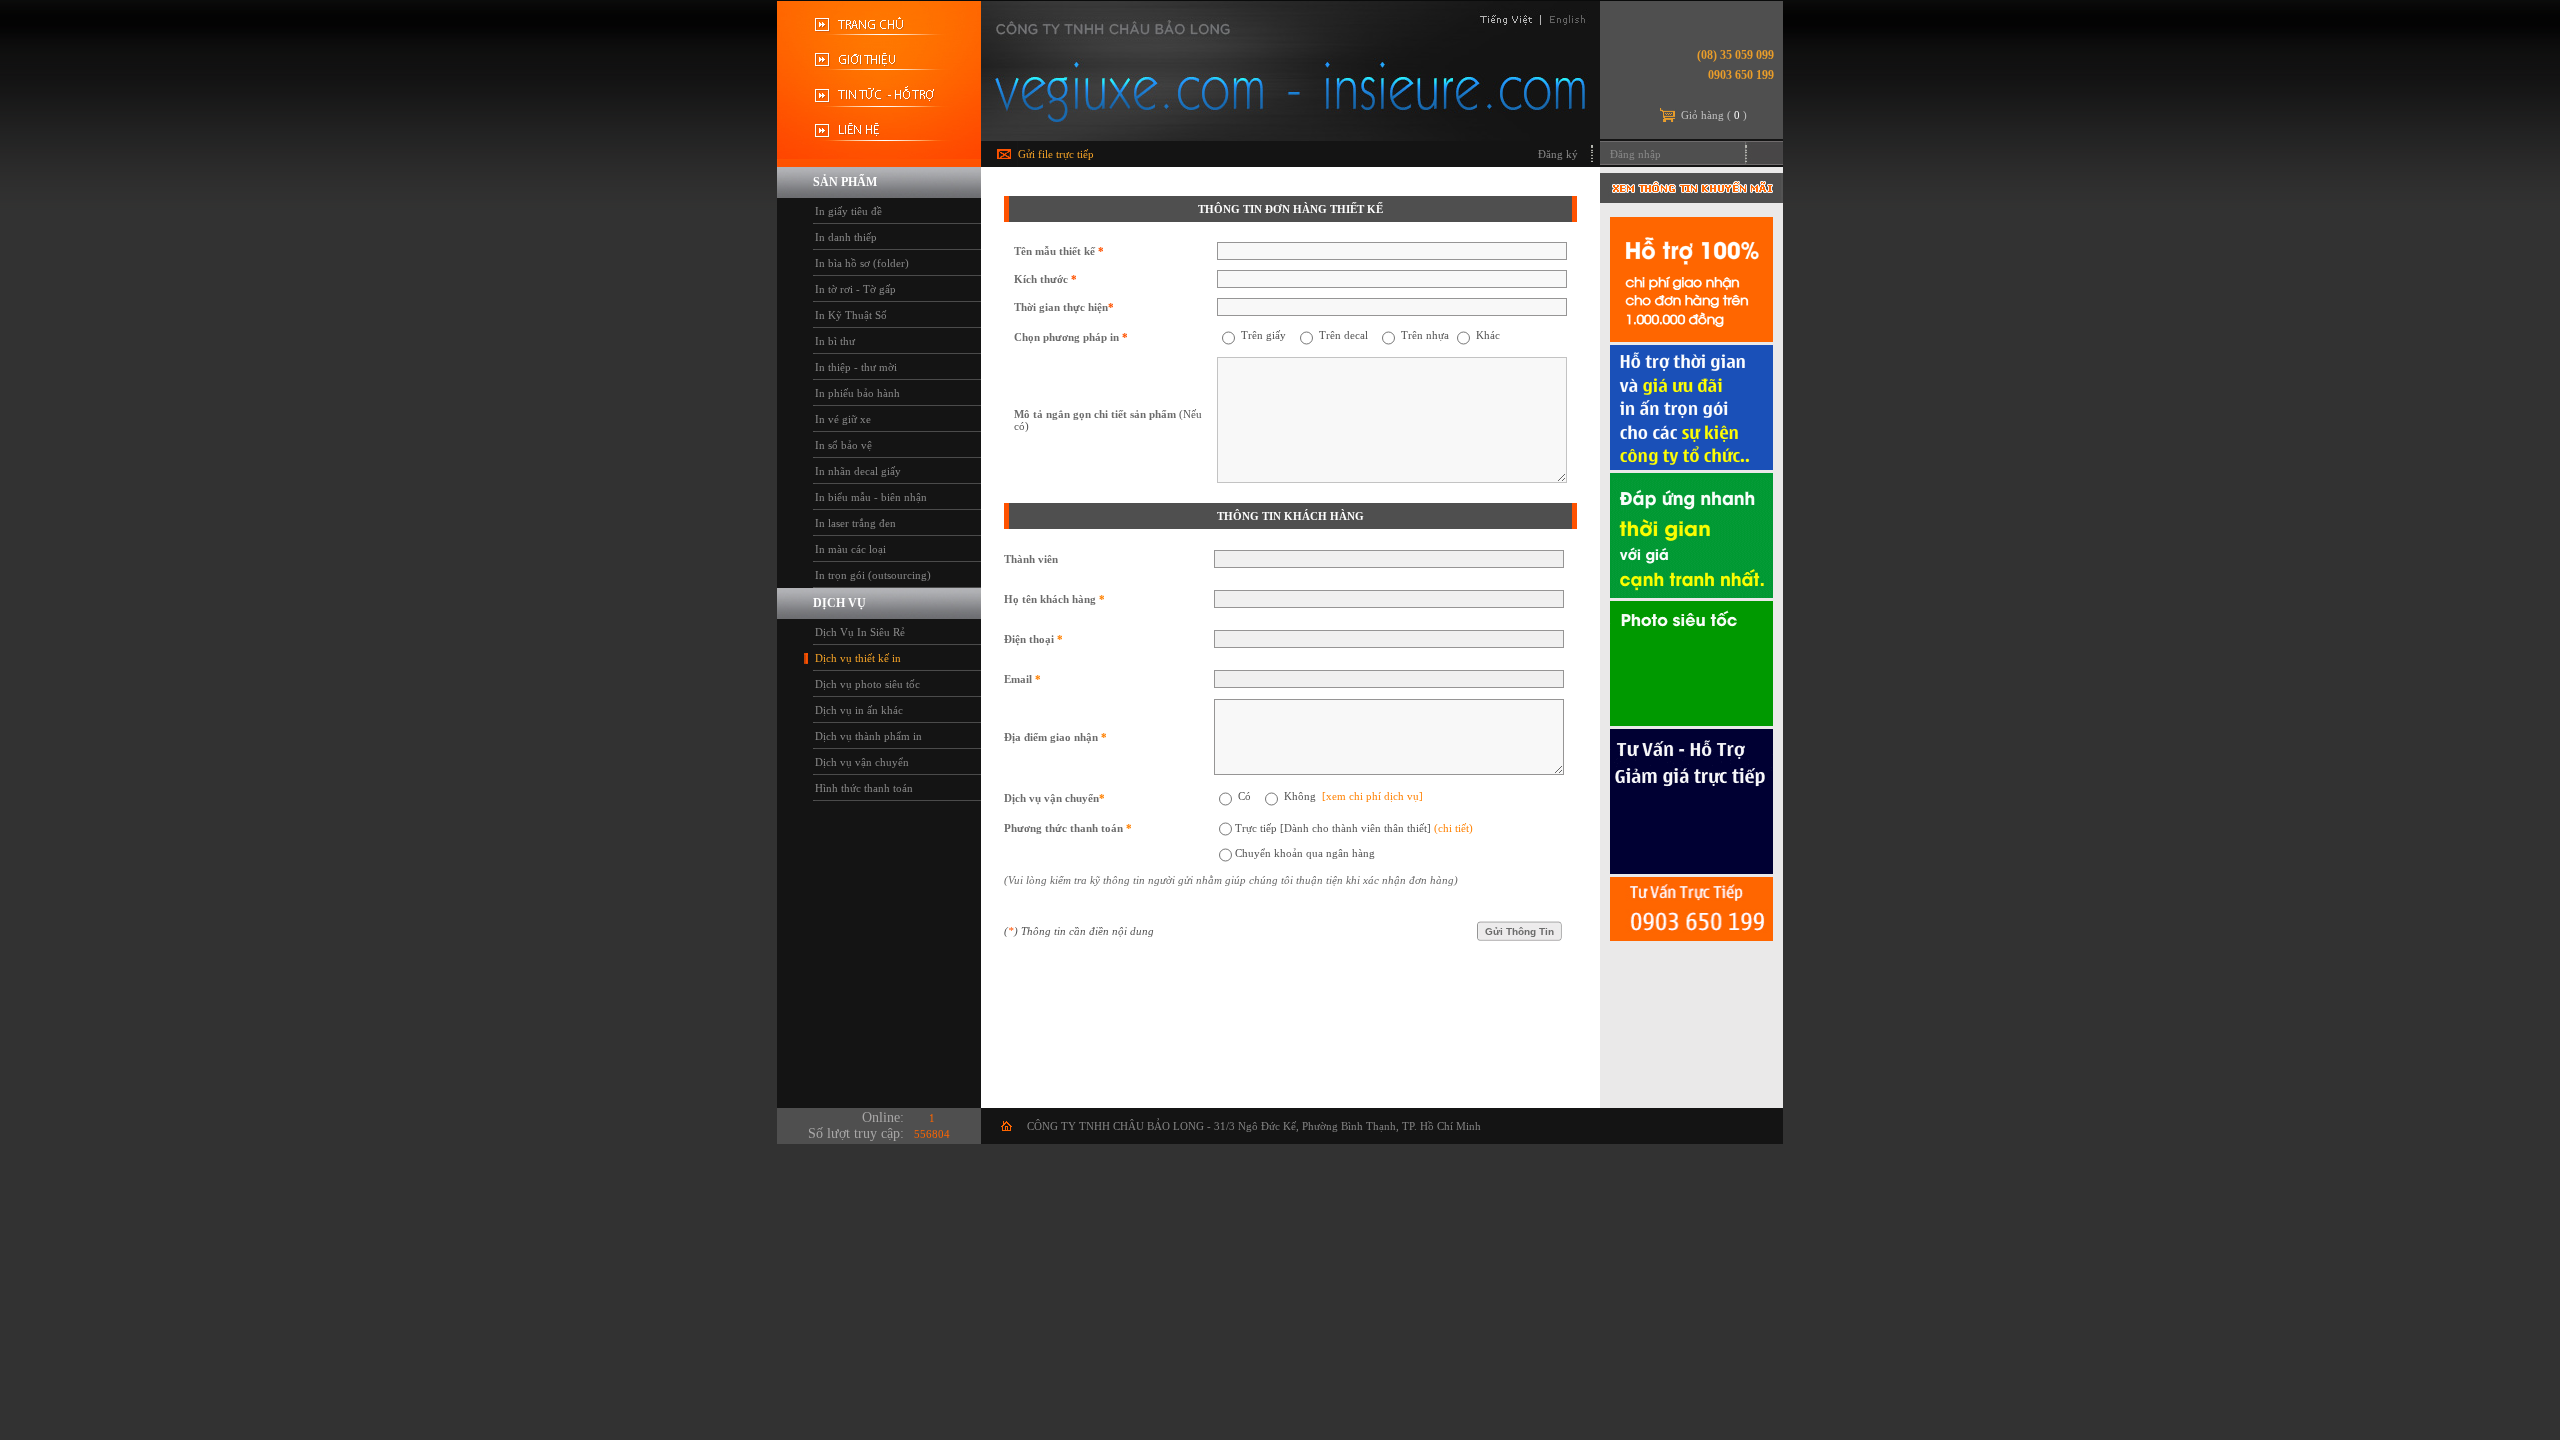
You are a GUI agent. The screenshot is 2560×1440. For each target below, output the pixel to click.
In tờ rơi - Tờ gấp (855, 289)
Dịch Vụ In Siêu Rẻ (860, 632)
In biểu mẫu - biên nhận (871, 497)
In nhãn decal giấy (858, 471)
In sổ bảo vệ (843, 445)
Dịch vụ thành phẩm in (868, 736)
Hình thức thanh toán (864, 788)
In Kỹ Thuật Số (851, 315)
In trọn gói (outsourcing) (873, 575)
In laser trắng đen (855, 523)
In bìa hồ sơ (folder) (862, 263)
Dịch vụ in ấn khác (859, 710)
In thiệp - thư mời (856, 367)
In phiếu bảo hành (857, 393)
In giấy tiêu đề (848, 211)
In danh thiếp (846, 237)
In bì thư (835, 341)
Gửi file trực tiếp (1056, 154)
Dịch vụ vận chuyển (862, 762)
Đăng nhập (1635, 154)
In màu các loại (850, 549)
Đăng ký (1558, 154)
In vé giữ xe (843, 419)
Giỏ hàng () (1714, 115)
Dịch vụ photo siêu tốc (867, 684)
